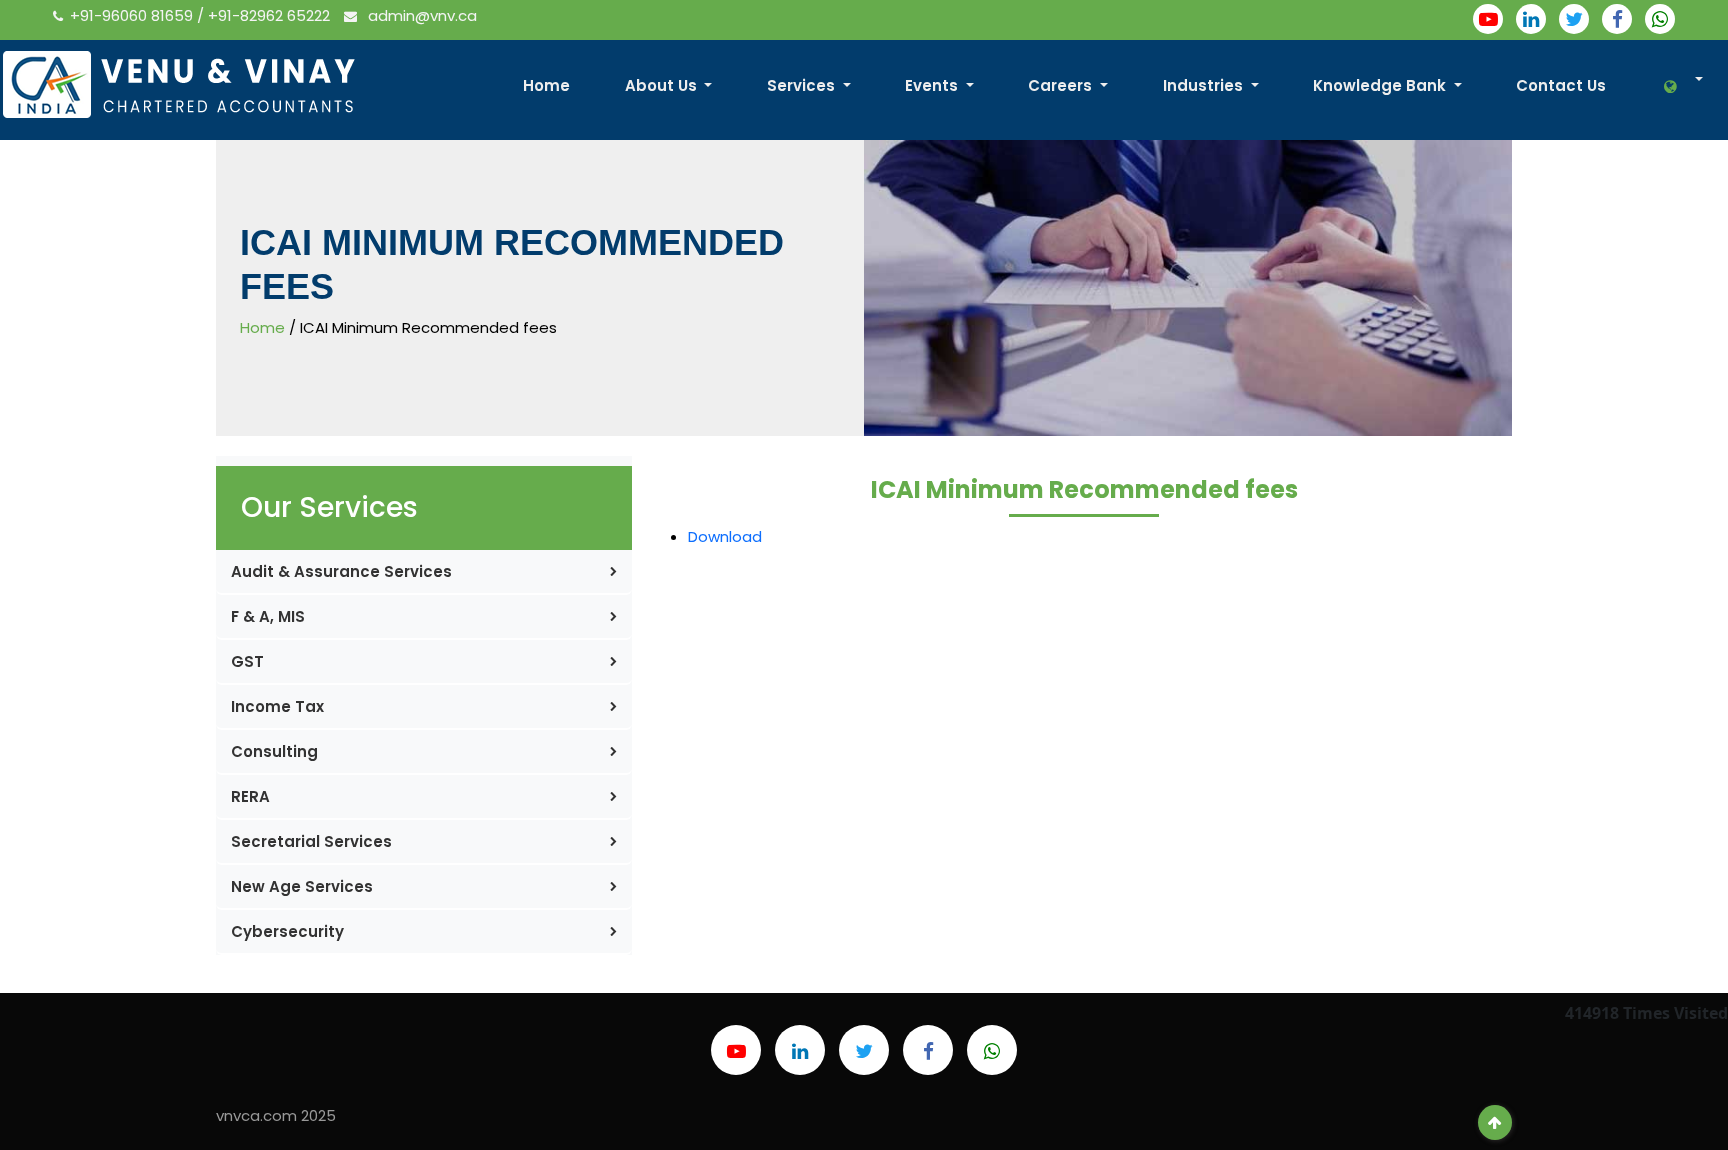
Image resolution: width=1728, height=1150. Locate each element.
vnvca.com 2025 (276, 1115)
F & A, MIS (268, 616)
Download (725, 536)
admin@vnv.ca (420, 15)
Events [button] (933, 85)
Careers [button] (1062, 85)
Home (546, 85)
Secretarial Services (311, 841)
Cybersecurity (287, 931)
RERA (250, 796)
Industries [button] (1205, 85)
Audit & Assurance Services (341, 571)
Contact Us (1561, 85)
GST (247, 661)
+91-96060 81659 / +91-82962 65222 (202, 15)
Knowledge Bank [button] (1381, 85)
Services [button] (803, 85)
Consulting (274, 751)
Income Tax (277, 706)
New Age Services (302, 886)
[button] (1672, 86)
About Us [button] (663, 85)
